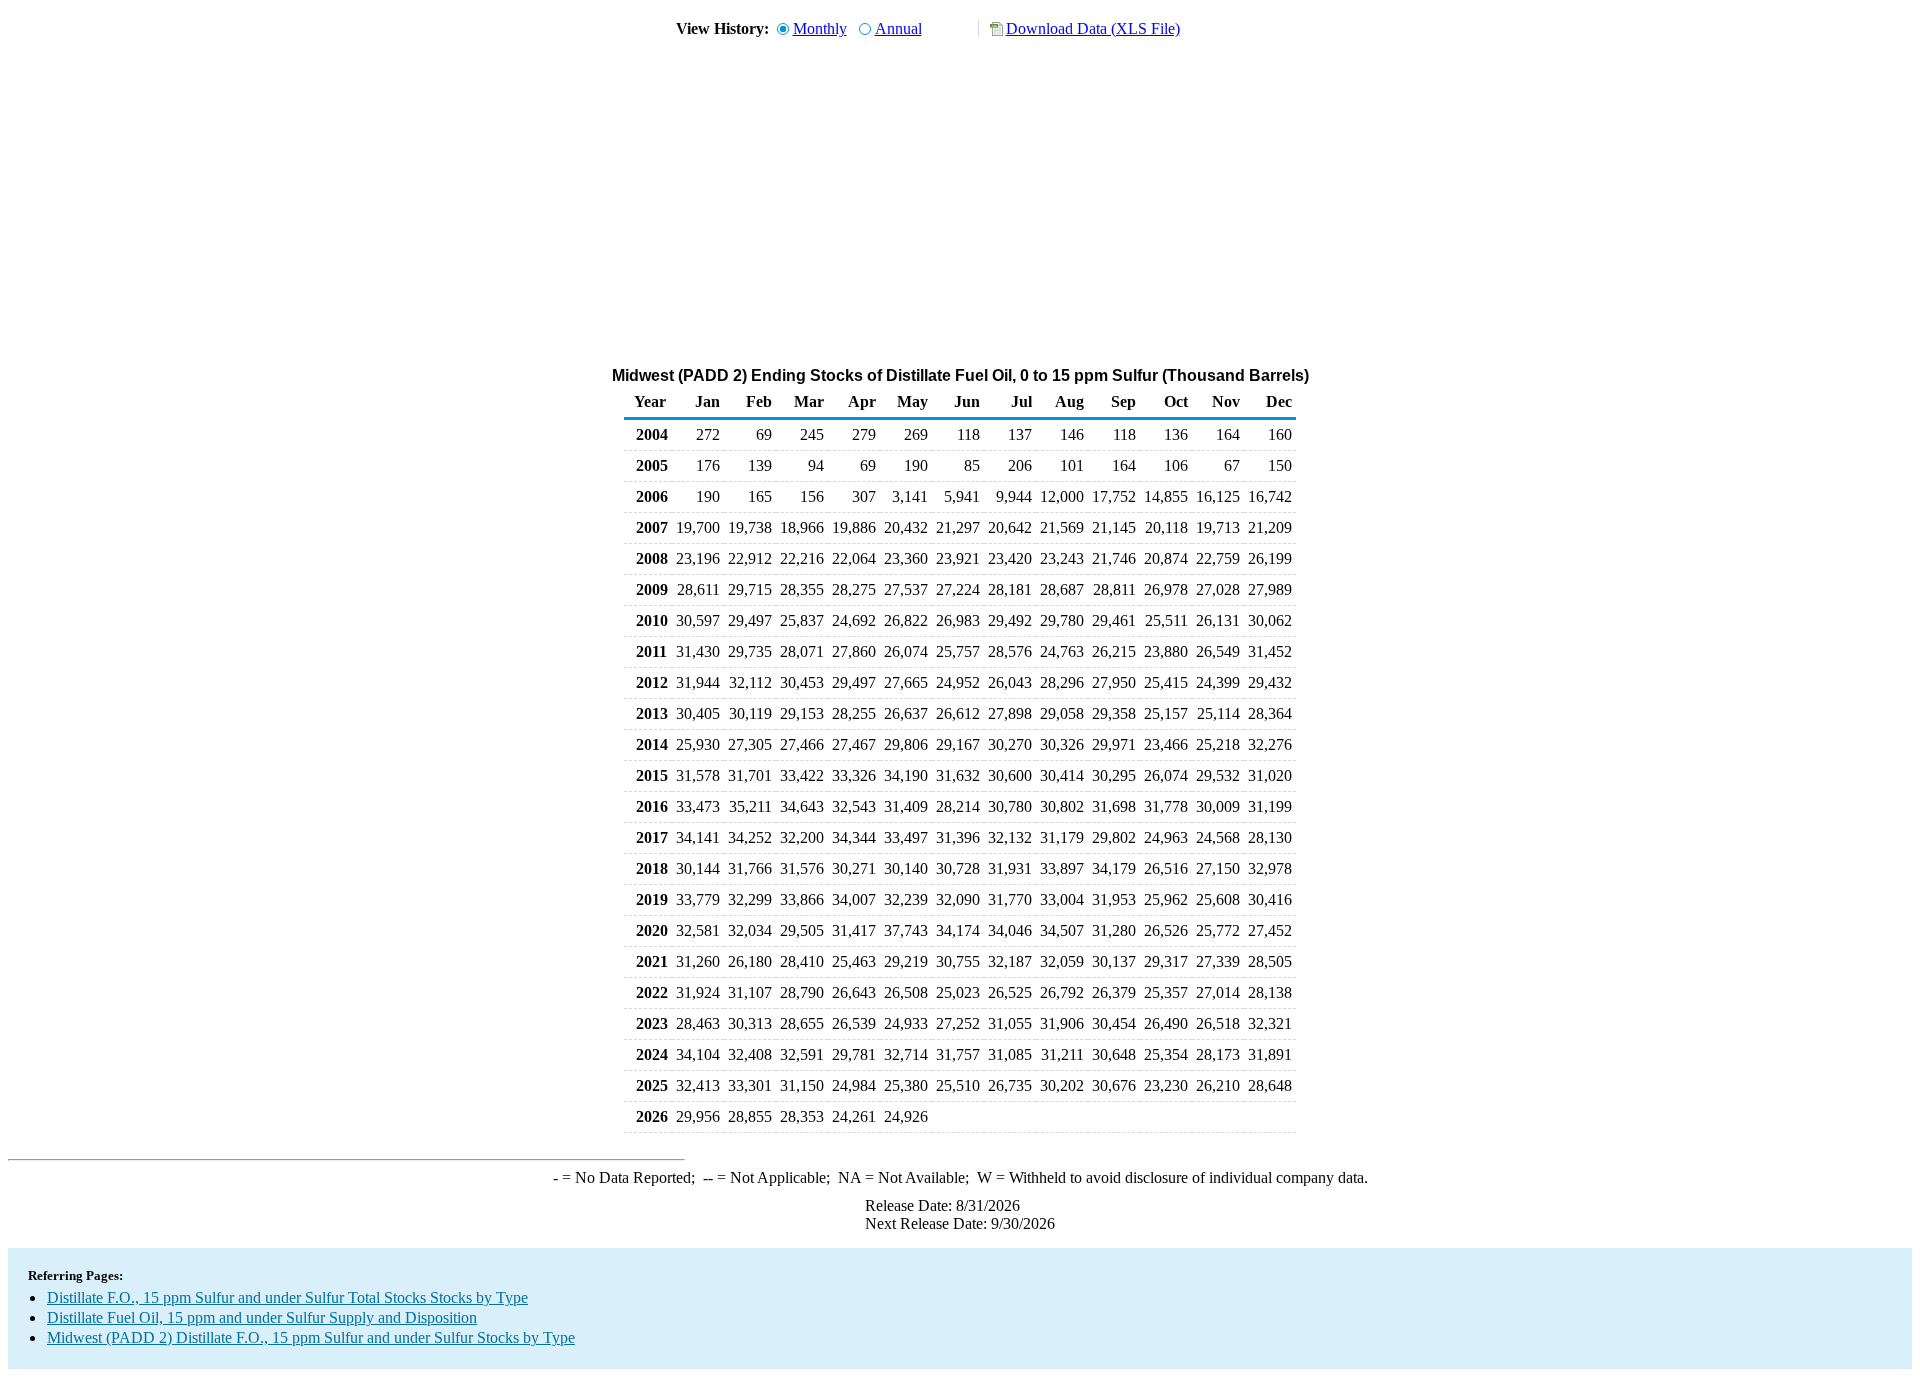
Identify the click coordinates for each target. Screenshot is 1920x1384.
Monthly (820, 28)
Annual (898, 28)
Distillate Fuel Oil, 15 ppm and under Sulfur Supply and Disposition (262, 1317)
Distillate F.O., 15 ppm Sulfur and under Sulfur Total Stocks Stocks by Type (287, 1297)
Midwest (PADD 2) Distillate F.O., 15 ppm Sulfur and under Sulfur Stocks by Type (311, 1337)
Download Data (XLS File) (1093, 28)
